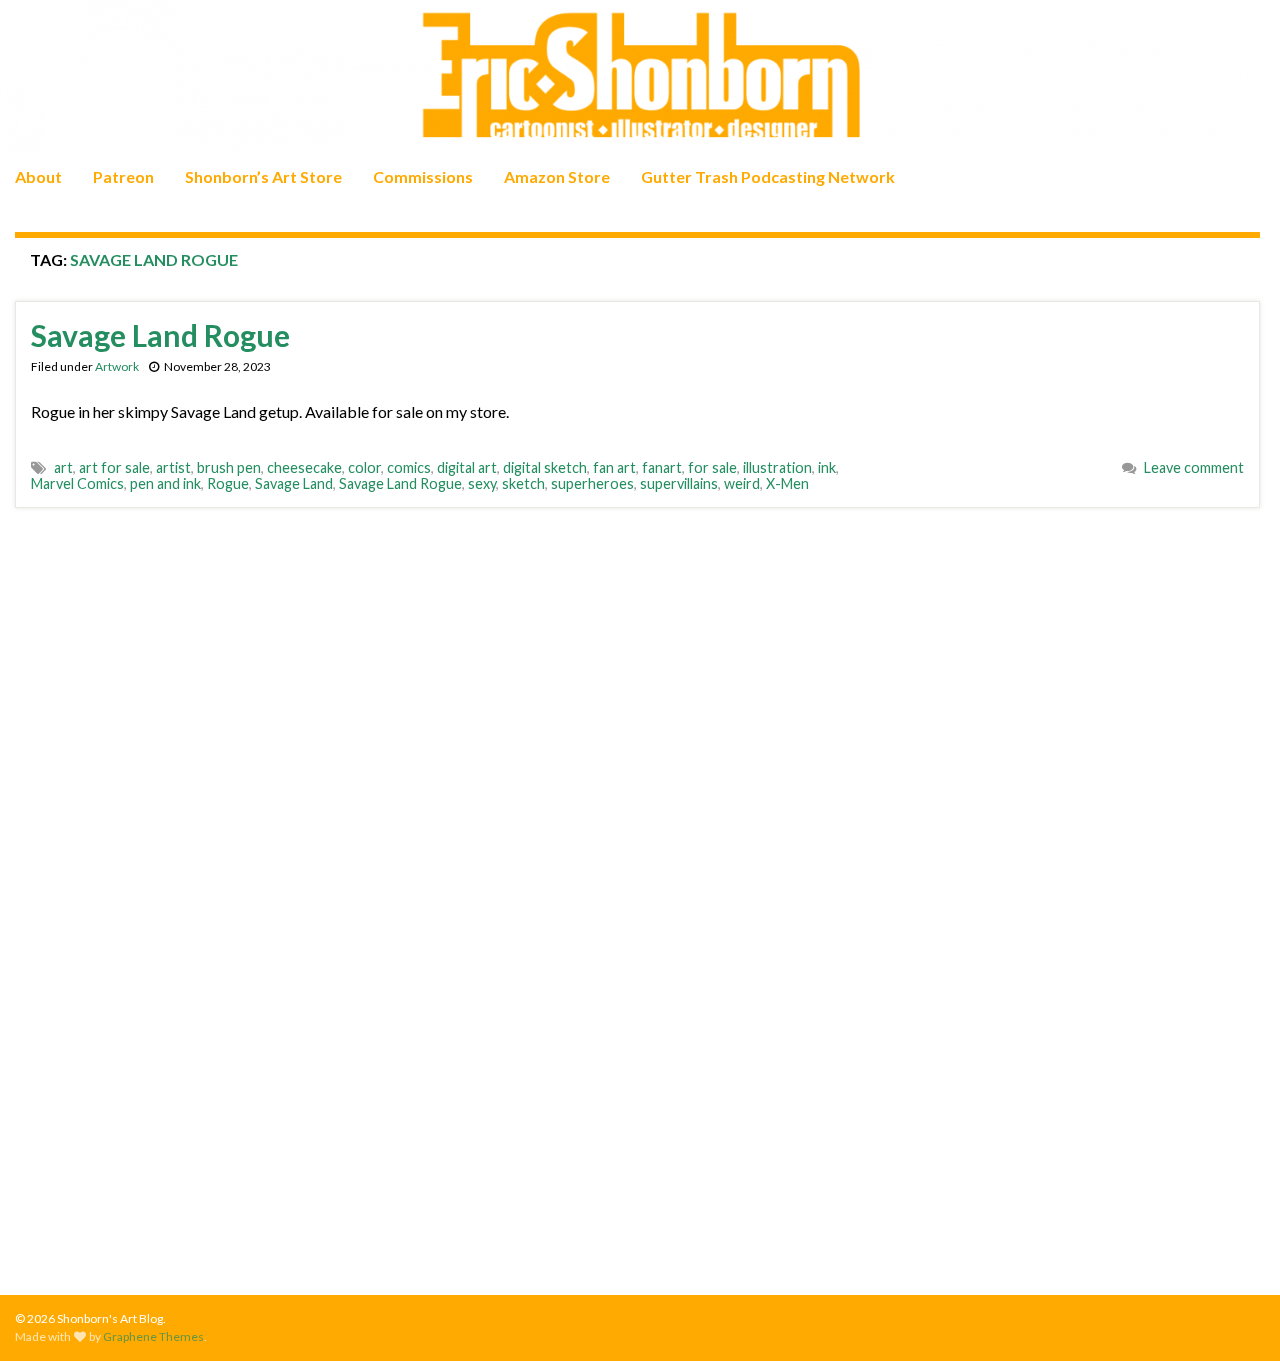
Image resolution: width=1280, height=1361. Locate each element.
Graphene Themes (153, 1336)
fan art (614, 467)
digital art (467, 467)
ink (827, 467)
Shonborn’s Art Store (263, 176)
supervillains (679, 483)
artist (173, 467)
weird (742, 483)
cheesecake (304, 467)
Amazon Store (557, 176)
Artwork (117, 366)
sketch (523, 483)
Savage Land (294, 483)
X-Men (787, 483)
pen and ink (165, 483)
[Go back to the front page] (640, 76)
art (63, 467)
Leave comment (1194, 467)
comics (409, 467)
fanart (662, 467)
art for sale (114, 467)
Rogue (228, 483)
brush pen (229, 467)
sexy (482, 483)
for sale (712, 467)
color (364, 467)
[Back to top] (1235, 1316)
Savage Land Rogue (160, 335)
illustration (777, 467)
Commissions (423, 176)
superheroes (592, 483)
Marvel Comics (77, 483)
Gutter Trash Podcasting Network (768, 176)
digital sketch (545, 467)
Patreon (123, 176)
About (38, 176)
